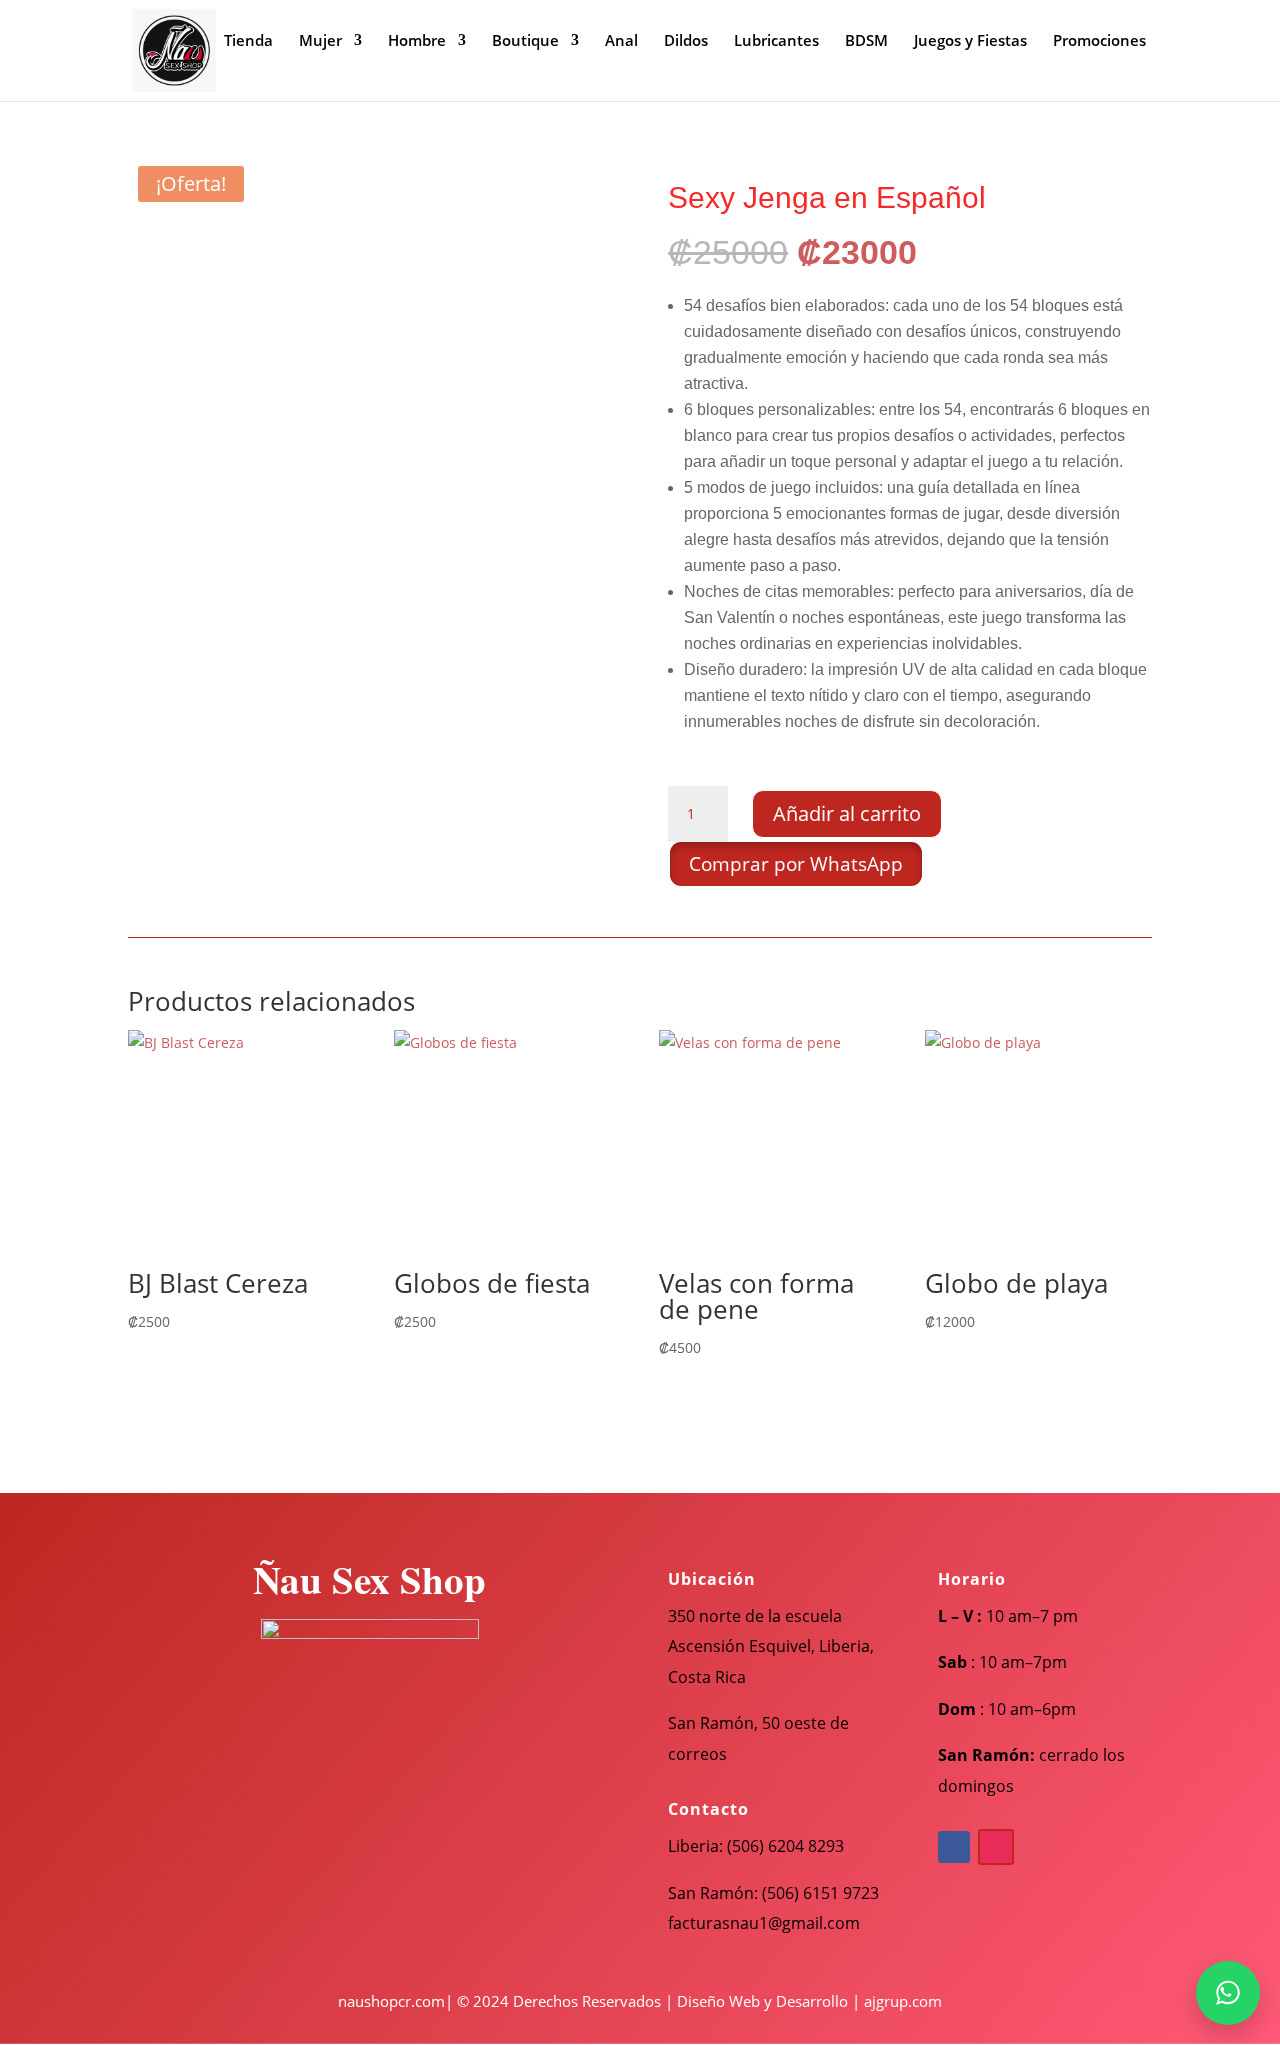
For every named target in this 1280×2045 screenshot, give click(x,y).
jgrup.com (907, 2001)
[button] (795, 861)
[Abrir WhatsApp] (1228, 1993)
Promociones (1099, 41)
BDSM (866, 41)
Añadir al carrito (847, 813)
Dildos (686, 41)
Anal (621, 41)
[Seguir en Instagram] (996, 1847)
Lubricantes (776, 41)
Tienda (248, 41)
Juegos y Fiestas (970, 41)
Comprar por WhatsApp (796, 864)
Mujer (320, 41)
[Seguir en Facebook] (954, 1847)
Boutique (525, 41)
